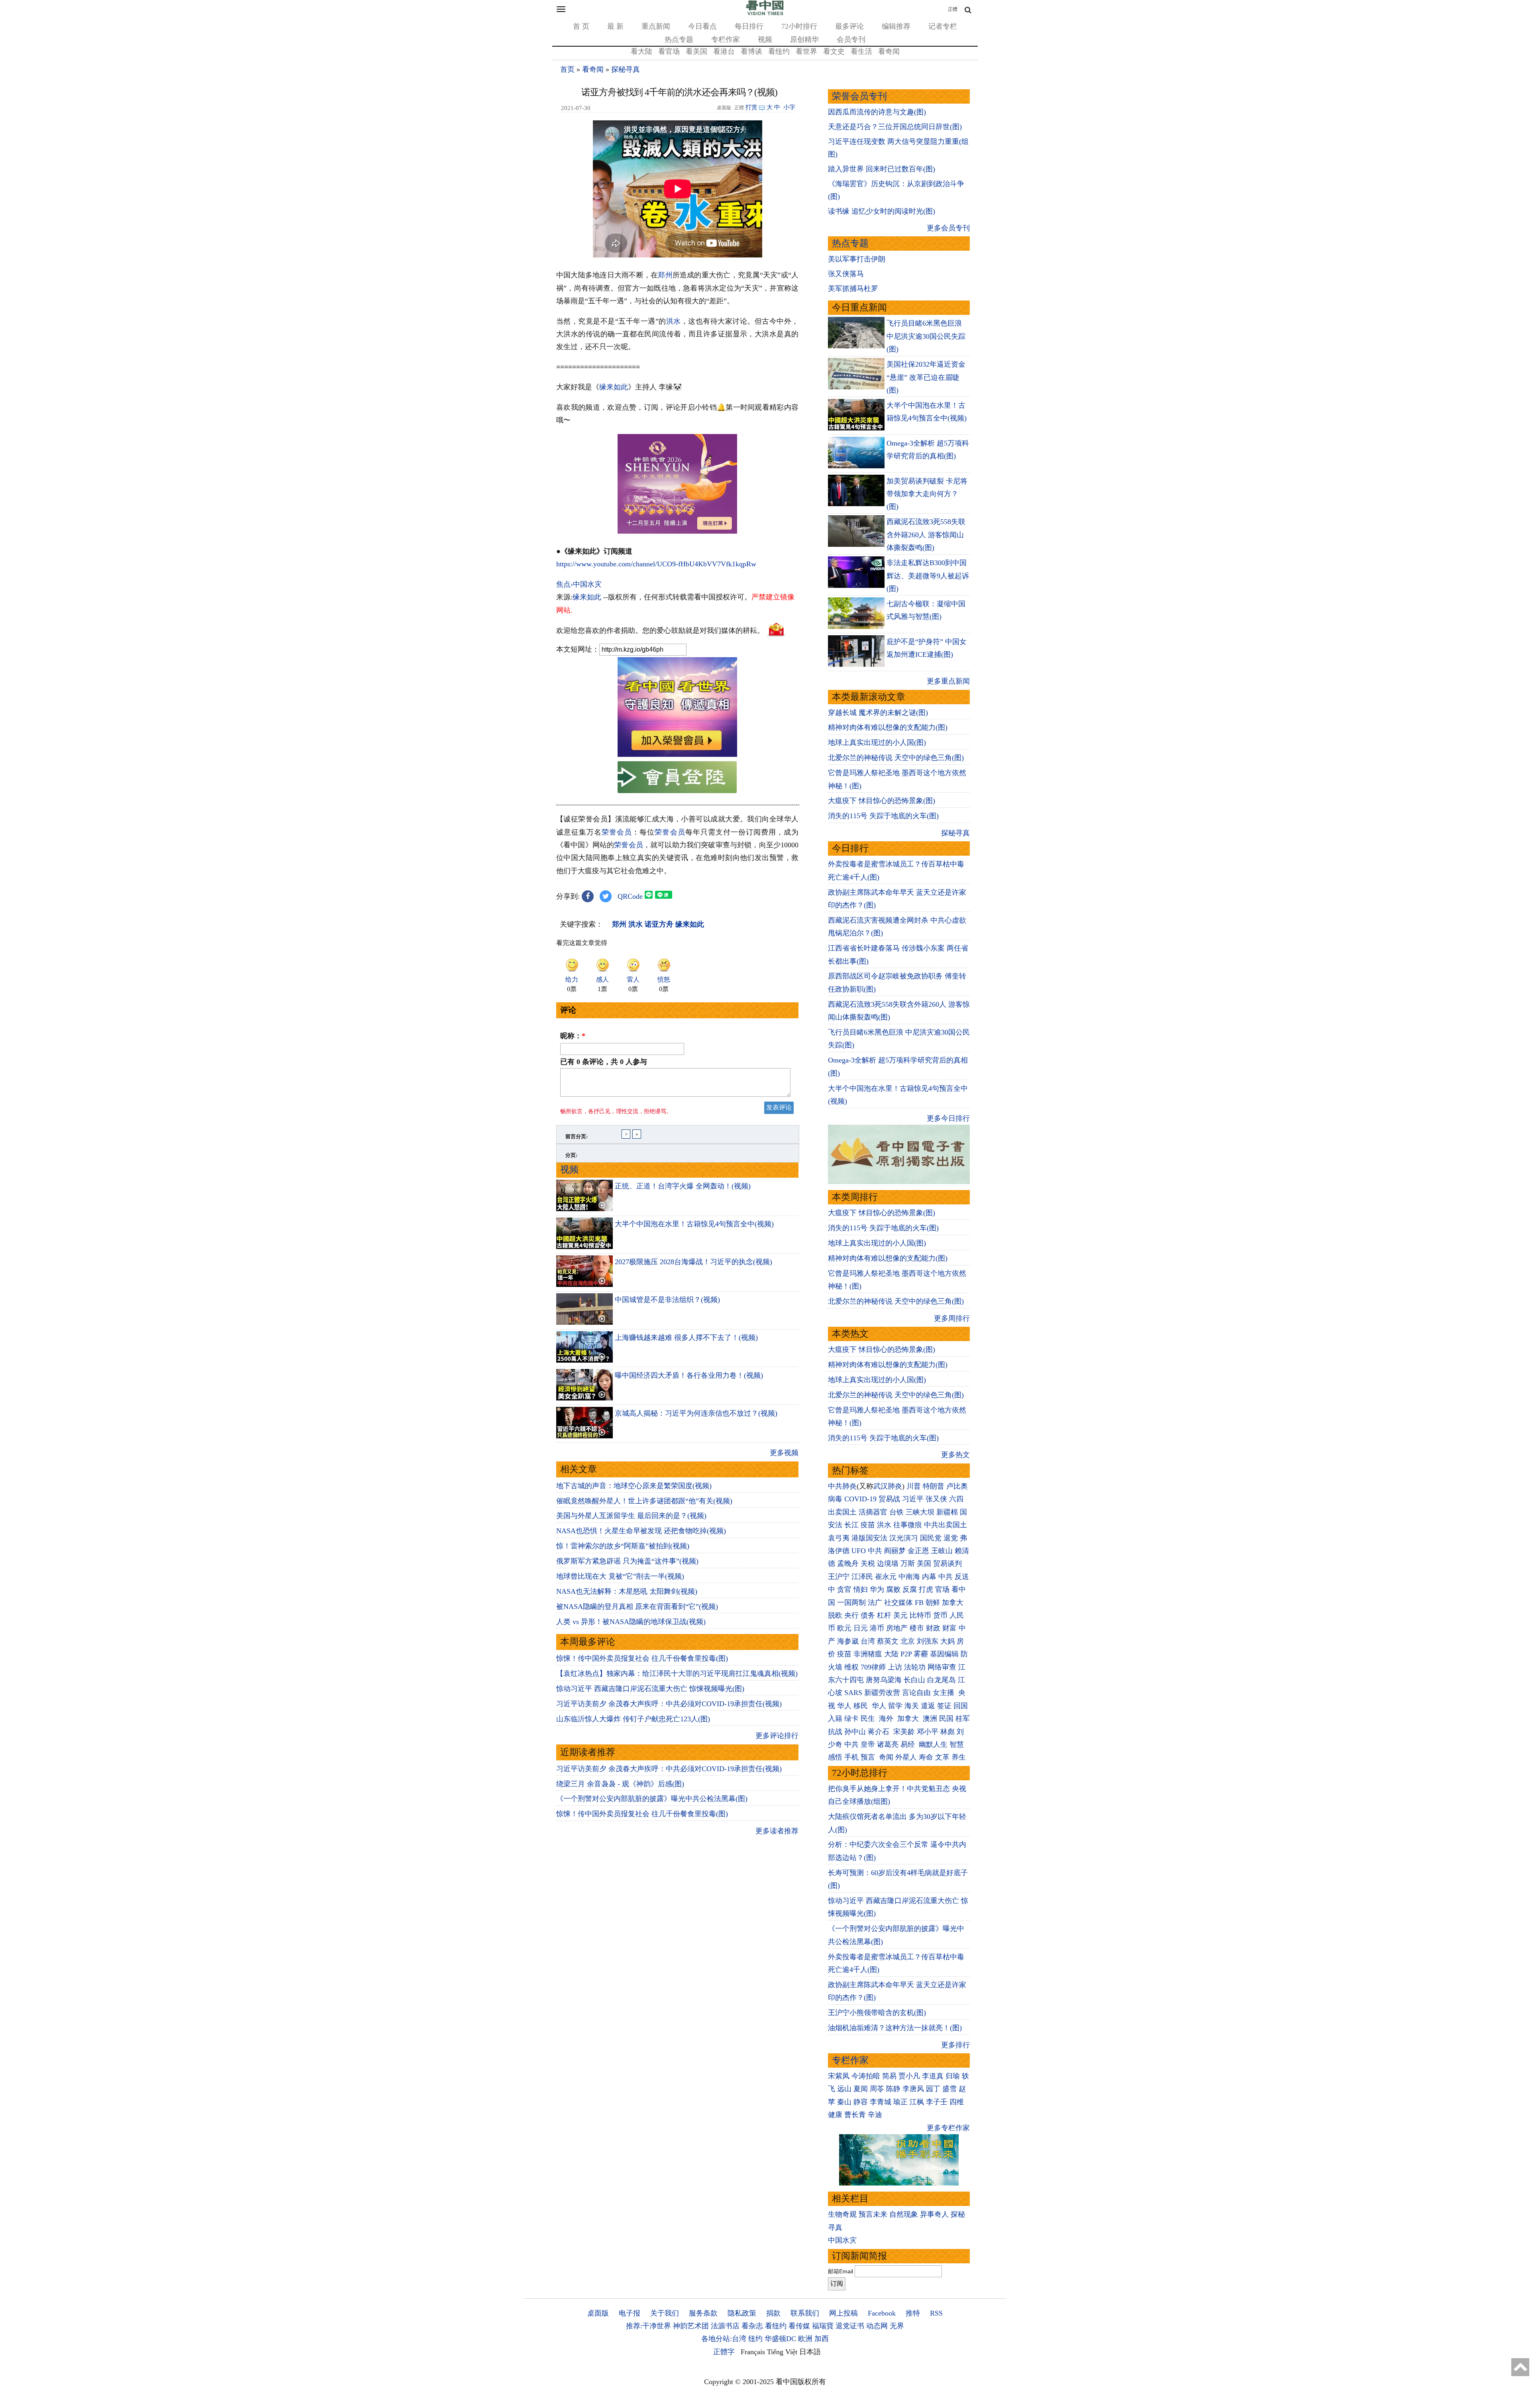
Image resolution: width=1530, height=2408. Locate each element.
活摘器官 (873, 1512)
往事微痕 (908, 1525)
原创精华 (804, 39)
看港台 (724, 51)
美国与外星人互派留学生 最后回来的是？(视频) (631, 1516)
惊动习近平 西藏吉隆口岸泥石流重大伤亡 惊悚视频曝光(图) (650, 1689)
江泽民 (862, 1577)
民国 (946, 1719)
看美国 (696, 51)
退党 (951, 1538)
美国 (924, 1563)
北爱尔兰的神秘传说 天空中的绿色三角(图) (896, 758)
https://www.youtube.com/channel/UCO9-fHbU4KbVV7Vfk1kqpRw (656, 564)
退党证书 (850, 2326)
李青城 (881, 2102)
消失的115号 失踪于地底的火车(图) (883, 816)
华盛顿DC (780, 2339)
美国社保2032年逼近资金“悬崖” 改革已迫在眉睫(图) (926, 377)
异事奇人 (934, 2214)
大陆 (891, 1654)
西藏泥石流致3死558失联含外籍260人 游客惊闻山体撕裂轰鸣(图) (926, 535)
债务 (868, 1615)
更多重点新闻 (948, 681)
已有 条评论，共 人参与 (604, 1062)
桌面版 (598, 2313)
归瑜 (953, 2076)
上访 (895, 1667)
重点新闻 (656, 26)
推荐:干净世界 (648, 2326)
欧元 (844, 1628)
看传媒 (799, 2326)
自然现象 (904, 2214)
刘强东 (928, 1641)
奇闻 (886, 1757)
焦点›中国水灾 (579, 584)
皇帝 (868, 1744)
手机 (851, 1757)
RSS (936, 2313)
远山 (844, 2089)
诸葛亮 (888, 1744)
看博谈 (751, 51)
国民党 (931, 1538)
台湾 (868, 1641)
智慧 (957, 1744)
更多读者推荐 (777, 1831)
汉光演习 (904, 1538)
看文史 (834, 51)
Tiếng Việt (782, 2352)
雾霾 (921, 1654)
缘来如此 (614, 387)
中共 (875, 1551)
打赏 (751, 107)
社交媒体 (898, 1603)
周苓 (877, 2089)
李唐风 (913, 2089)
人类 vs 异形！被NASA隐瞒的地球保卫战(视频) (631, 1622)
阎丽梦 (895, 1551)
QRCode (630, 896)
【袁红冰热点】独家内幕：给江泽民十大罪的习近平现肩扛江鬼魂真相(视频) (677, 1673)
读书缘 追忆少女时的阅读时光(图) (882, 211)
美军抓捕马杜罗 (853, 289)
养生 (959, 1757)
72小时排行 (799, 26)
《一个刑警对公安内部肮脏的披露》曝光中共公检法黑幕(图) (652, 1799)
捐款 (773, 2313)
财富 (949, 1628)
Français (753, 2352)
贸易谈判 (948, 1563)
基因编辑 (944, 1654)
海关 (912, 1706)
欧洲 (805, 2339)
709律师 (873, 1667)
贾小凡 (909, 2076)
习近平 (913, 1499)
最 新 (615, 26)
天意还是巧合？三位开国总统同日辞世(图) (895, 127)
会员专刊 (851, 39)
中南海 (909, 1577)
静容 (861, 2102)
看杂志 (752, 2326)
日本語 (810, 2352)
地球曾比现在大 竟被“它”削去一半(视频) (620, 1576)
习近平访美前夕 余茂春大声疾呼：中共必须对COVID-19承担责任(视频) (669, 1704)
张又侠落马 (846, 274)
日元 (861, 1628)
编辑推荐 (896, 26)
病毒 (835, 1499)
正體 (953, 9)
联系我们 (805, 2313)
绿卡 (851, 1719)
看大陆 (641, 51)
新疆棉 (947, 1512)
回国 (961, 1706)
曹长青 (855, 2115)
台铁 (896, 1512)
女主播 (944, 1693)
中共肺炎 (842, 1486)
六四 (956, 1499)
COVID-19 (860, 1499)
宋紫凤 (839, 2076)
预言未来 (873, 2214)
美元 (900, 1615)
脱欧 (835, 1615)
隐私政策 (742, 2313)
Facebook (882, 2313)
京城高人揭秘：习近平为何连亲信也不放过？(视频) (696, 1413)
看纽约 (779, 51)
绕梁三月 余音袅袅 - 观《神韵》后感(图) (620, 1784)
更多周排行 (952, 1318)
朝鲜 (933, 1603)
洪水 (674, 321)
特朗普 (934, 1486)
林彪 (947, 1732)
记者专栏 (943, 26)
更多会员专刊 (948, 228)
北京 (908, 1641)
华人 (844, 1706)
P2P (906, 1654)
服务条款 (703, 2313)
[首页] (765, 14)
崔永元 (886, 1577)
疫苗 (868, 1525)
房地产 (897, 1628)
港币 (877, 1628)
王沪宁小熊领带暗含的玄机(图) (877, 2013)
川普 (914, 1486)
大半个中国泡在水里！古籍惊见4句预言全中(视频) (694, 1224)
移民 (861, 1706)
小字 (789, 107)
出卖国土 (842, 1512)
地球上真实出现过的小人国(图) (877, 742)
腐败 (893, 1589)
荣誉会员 (617, 832)
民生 (869, 1719)
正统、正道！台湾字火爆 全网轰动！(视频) (683, 1186)
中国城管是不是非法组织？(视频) (667, 1300)
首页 (567, 69)
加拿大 (953, 1603)
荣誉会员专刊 (859, 96)
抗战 (835, 1732)
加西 (822, 2339)
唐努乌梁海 (884, 1680)
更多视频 (784, 1453)
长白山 (914, 1680)
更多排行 (955, 2045)
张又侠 (936, 1499)
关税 (868, 1563)
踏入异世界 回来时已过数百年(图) (882, 169)
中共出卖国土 (945, 1525)
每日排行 (749, 26)
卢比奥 (957, 1486)
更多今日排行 (948, 1118)
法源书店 (725, 2326)
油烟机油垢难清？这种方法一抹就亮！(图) (895, 2028)
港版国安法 (869, 1538)
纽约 (755, 2339)
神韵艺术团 (691, 2326)
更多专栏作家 (948, 2128)
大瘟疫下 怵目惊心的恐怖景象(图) (882, 801)
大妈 (947, 1641)
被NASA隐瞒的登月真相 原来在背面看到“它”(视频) (637, 1607)
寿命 (926, 1757)
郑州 (665, 275)
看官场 (669, 51)
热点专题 (679, 39)
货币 (940, 1615)
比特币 (920, 1615)
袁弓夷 (839, 1538)
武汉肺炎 (888, 1486)
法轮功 (915, 1667)
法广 (875, 1603)
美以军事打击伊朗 (857, 259)
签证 (944, 1706)
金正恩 (918, 1551)
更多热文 (955, 1455)
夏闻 (861, 2089)
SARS (853, 1693)
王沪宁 (839, 1577)
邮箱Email (841, 2271)
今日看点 (702, 26)
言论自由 (916, 1693)
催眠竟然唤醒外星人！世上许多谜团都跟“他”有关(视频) (644, 1501)
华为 (877, 1589)
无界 (897, 2326)
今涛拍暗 (866, 2076)
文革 (942, 1757)
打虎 (926, 1589)
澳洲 (930, 1719)
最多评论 (849, 26)
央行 (851, 1615)
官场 (942, 1589)
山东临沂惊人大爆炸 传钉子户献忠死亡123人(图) (633, 1719)
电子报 (630, 2313)
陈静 (893, 2089)
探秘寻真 (626, 69)
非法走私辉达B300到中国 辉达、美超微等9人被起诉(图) (928, 576)
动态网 (877, 2326)
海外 (887, 1719)
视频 (765, 39)
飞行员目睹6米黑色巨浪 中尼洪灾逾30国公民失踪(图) (926, 336)
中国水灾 (842, 2240)
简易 (889, 2076)
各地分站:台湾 (724, 2339)
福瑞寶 (823, 2326)
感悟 (835, 1757)
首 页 (581, 26)
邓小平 (928, 1732)
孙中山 (855, 1732)
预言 (869, 1757)
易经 (909, 1744)
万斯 (908, 1563)
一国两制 (851, 1603)
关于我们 (665, 2313)
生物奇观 (842, 2214)
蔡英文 (888, 1641)
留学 (895, 1706)
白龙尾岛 (942, 1680)
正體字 (724, 2352)
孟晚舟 (848, 1563)
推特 (913, 2313)
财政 (933, 1628)
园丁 (933, 2089)
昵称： (573, 1036)
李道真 (933, 2076)
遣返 (928, 1706)
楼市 (917, 1628)
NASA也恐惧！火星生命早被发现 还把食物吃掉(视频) (641, 1531)
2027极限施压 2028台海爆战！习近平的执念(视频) (693, 1262)
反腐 (910, 1589)
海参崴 (848, 1641)
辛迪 (875, 2115)
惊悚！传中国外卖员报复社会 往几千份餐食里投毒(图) (642, 1658)
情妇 (861, 1589)
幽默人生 (933, 1744)
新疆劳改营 (882, 1693)
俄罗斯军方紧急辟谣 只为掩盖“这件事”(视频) (627, 1561)
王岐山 (942, 1551)
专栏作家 (726, 39)
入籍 (835, 1719)
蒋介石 (880, 1732)
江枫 (917, 2102)
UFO (859, 1551)
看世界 (806, 51)
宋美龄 (904, 1732)
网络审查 (942, 1667)
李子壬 (937, 2102)
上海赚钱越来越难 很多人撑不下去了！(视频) (686, 1338)
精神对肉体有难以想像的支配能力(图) (888, 727)
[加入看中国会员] (677, 754)
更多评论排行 (777, 1736)
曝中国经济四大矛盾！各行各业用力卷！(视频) (689, 1375)
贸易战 (889, 1499)
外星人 (906, 1757)
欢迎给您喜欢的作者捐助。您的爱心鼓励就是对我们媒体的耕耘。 (660, 630)
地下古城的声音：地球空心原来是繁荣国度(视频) (634, 1486)
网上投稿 (843, 2313)
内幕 (929, 1577)
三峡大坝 (920, 1512)
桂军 (963, 1719)
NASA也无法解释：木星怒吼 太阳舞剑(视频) (627, 1591)
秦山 (844, 2102)
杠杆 (884, 1615)
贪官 (844, 1589)
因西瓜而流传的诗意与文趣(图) (877, 112)
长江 (851, 1525)
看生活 (861, 51)
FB (919, 1603)
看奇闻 (889, 51)
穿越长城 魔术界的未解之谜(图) (878, 713)
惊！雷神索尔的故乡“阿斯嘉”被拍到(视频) (623, 1546)
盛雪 (949, 2089)
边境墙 (888, 1563)
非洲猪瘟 (868, 1654)
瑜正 (900, 2102)
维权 (851, 1667)
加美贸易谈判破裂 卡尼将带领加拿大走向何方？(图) (927, 494)
